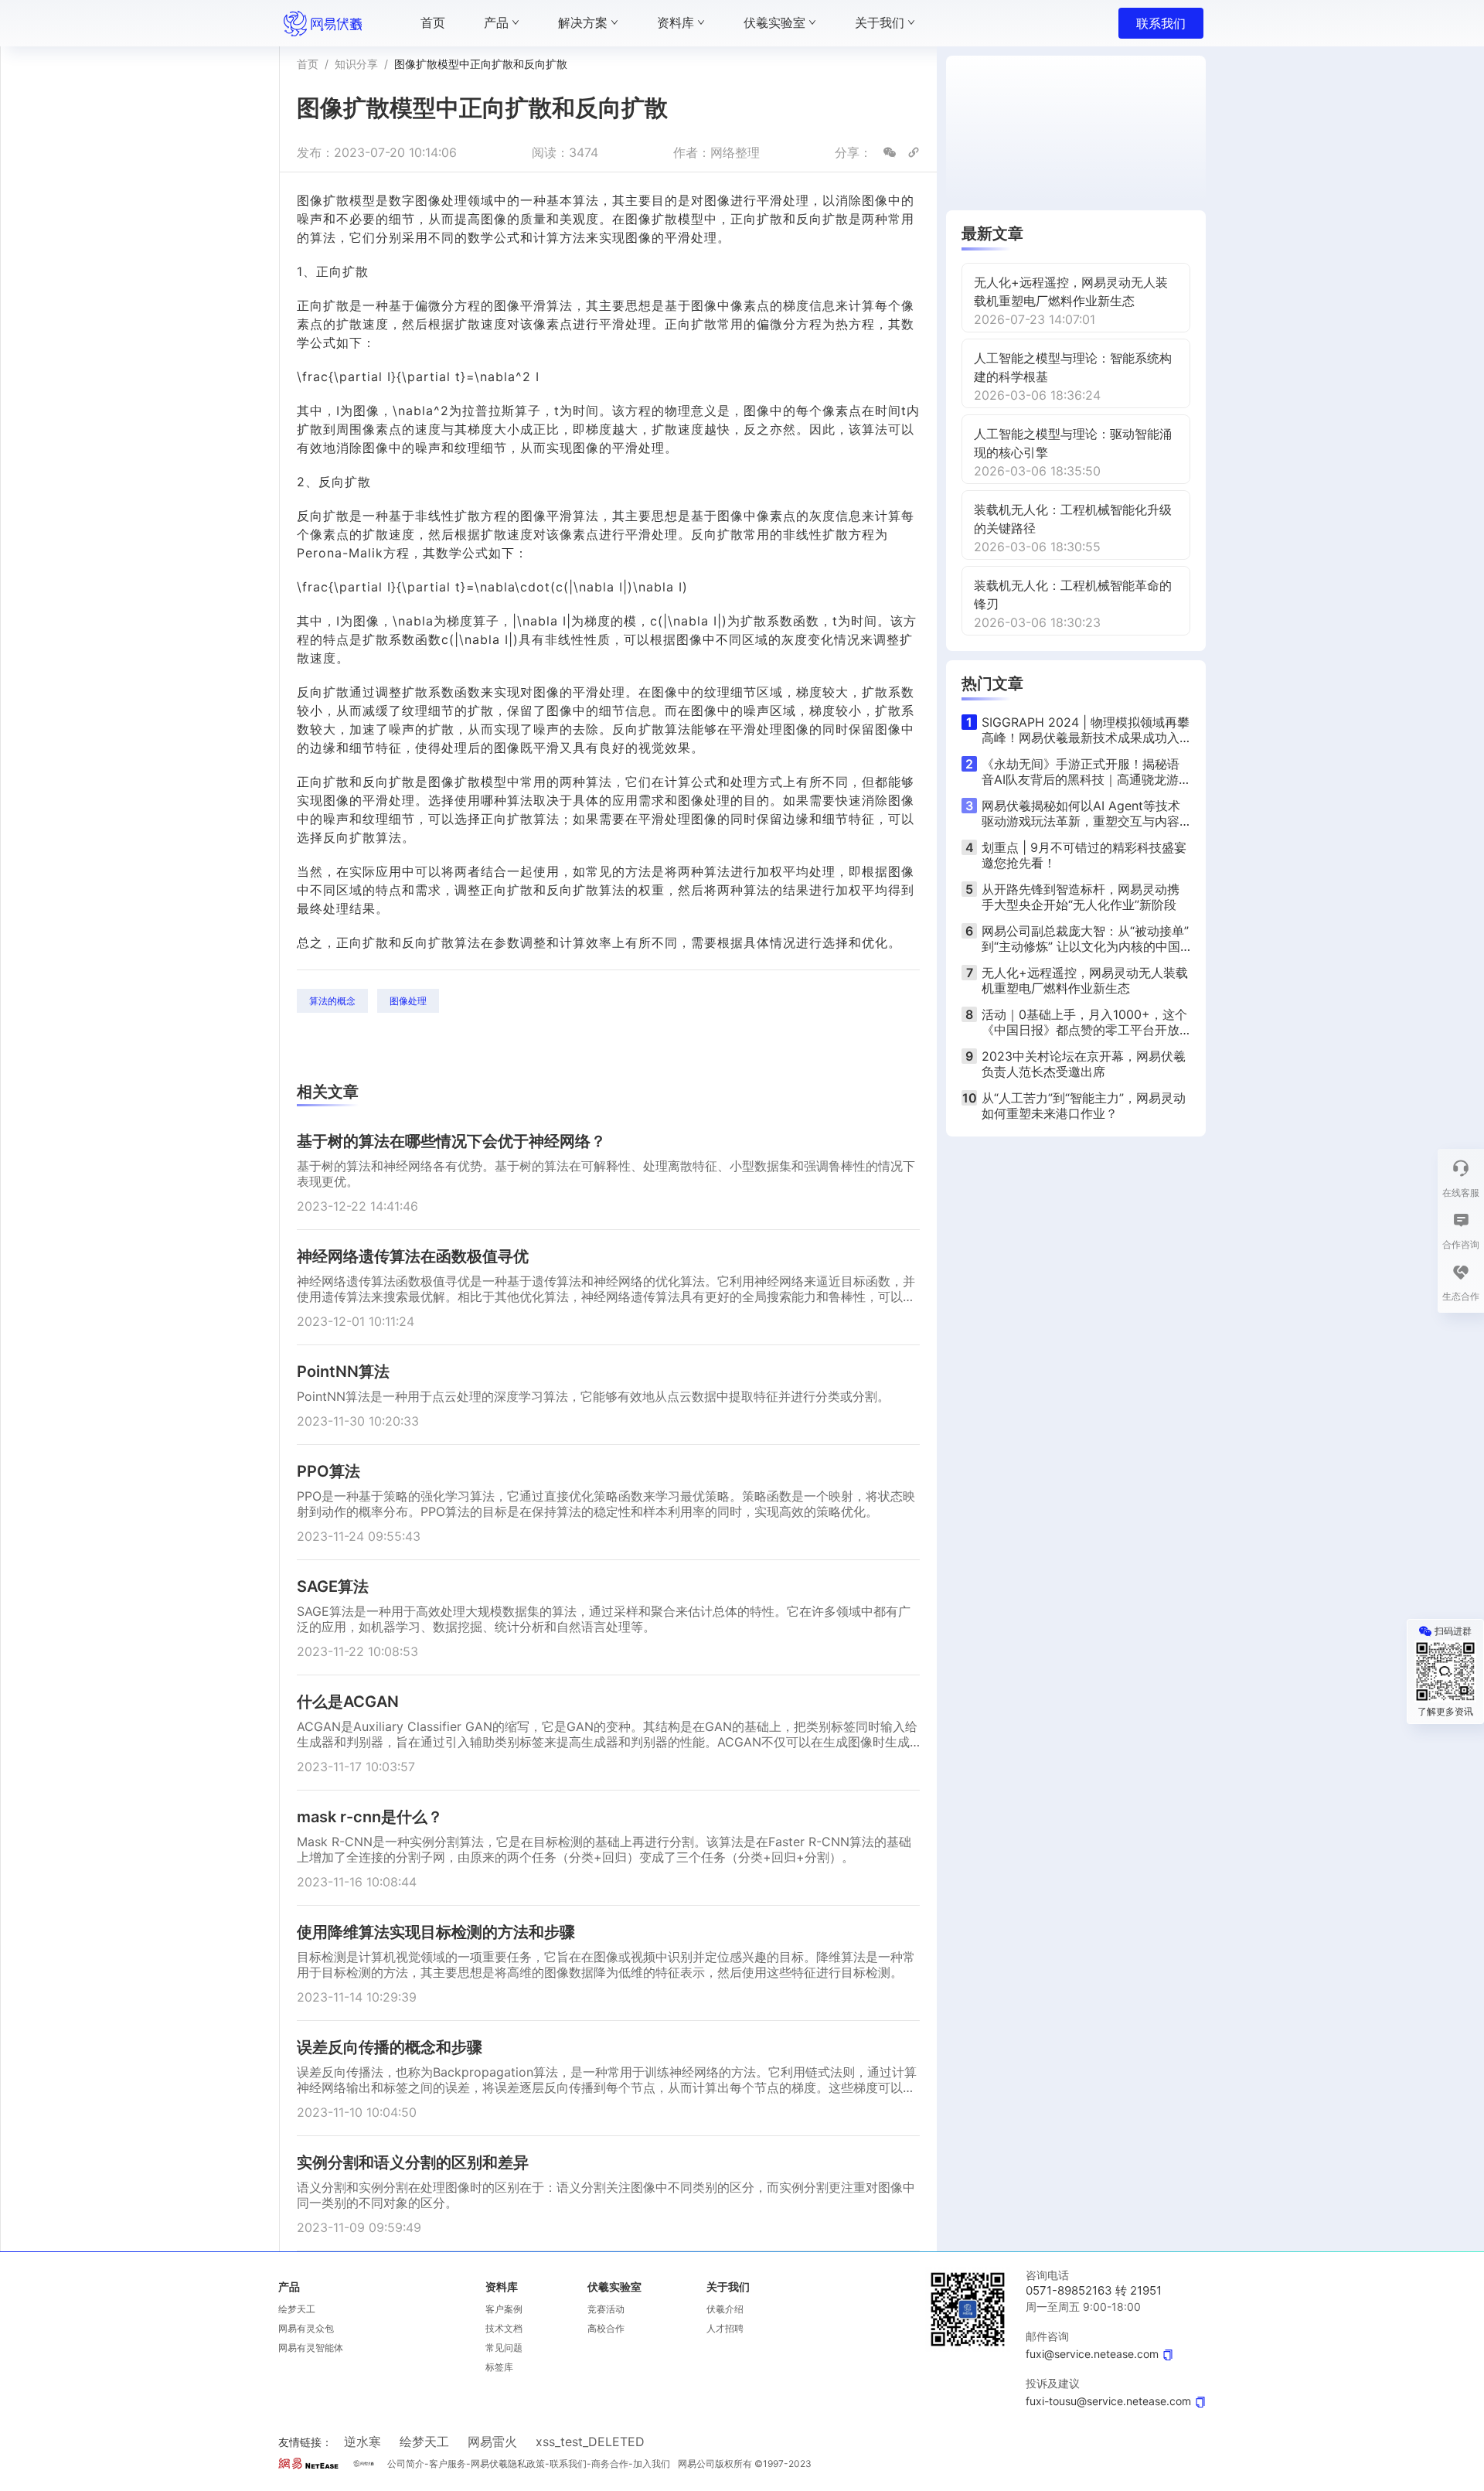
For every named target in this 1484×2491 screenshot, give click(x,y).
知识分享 (356, 64)
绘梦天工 (297, 2309)
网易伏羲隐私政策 (508, 2464)
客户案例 (504, 2309)
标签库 (499, 2367)
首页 (308, 64)
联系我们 (1161, 23)
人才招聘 (725, 2328)
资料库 (502, 2287)
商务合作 (610, 2464)
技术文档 (504, 2328)
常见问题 (504, 2348)
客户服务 (448, 2464)
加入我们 (652, 2464)
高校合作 (606, 2328)
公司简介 (406, 2464)
